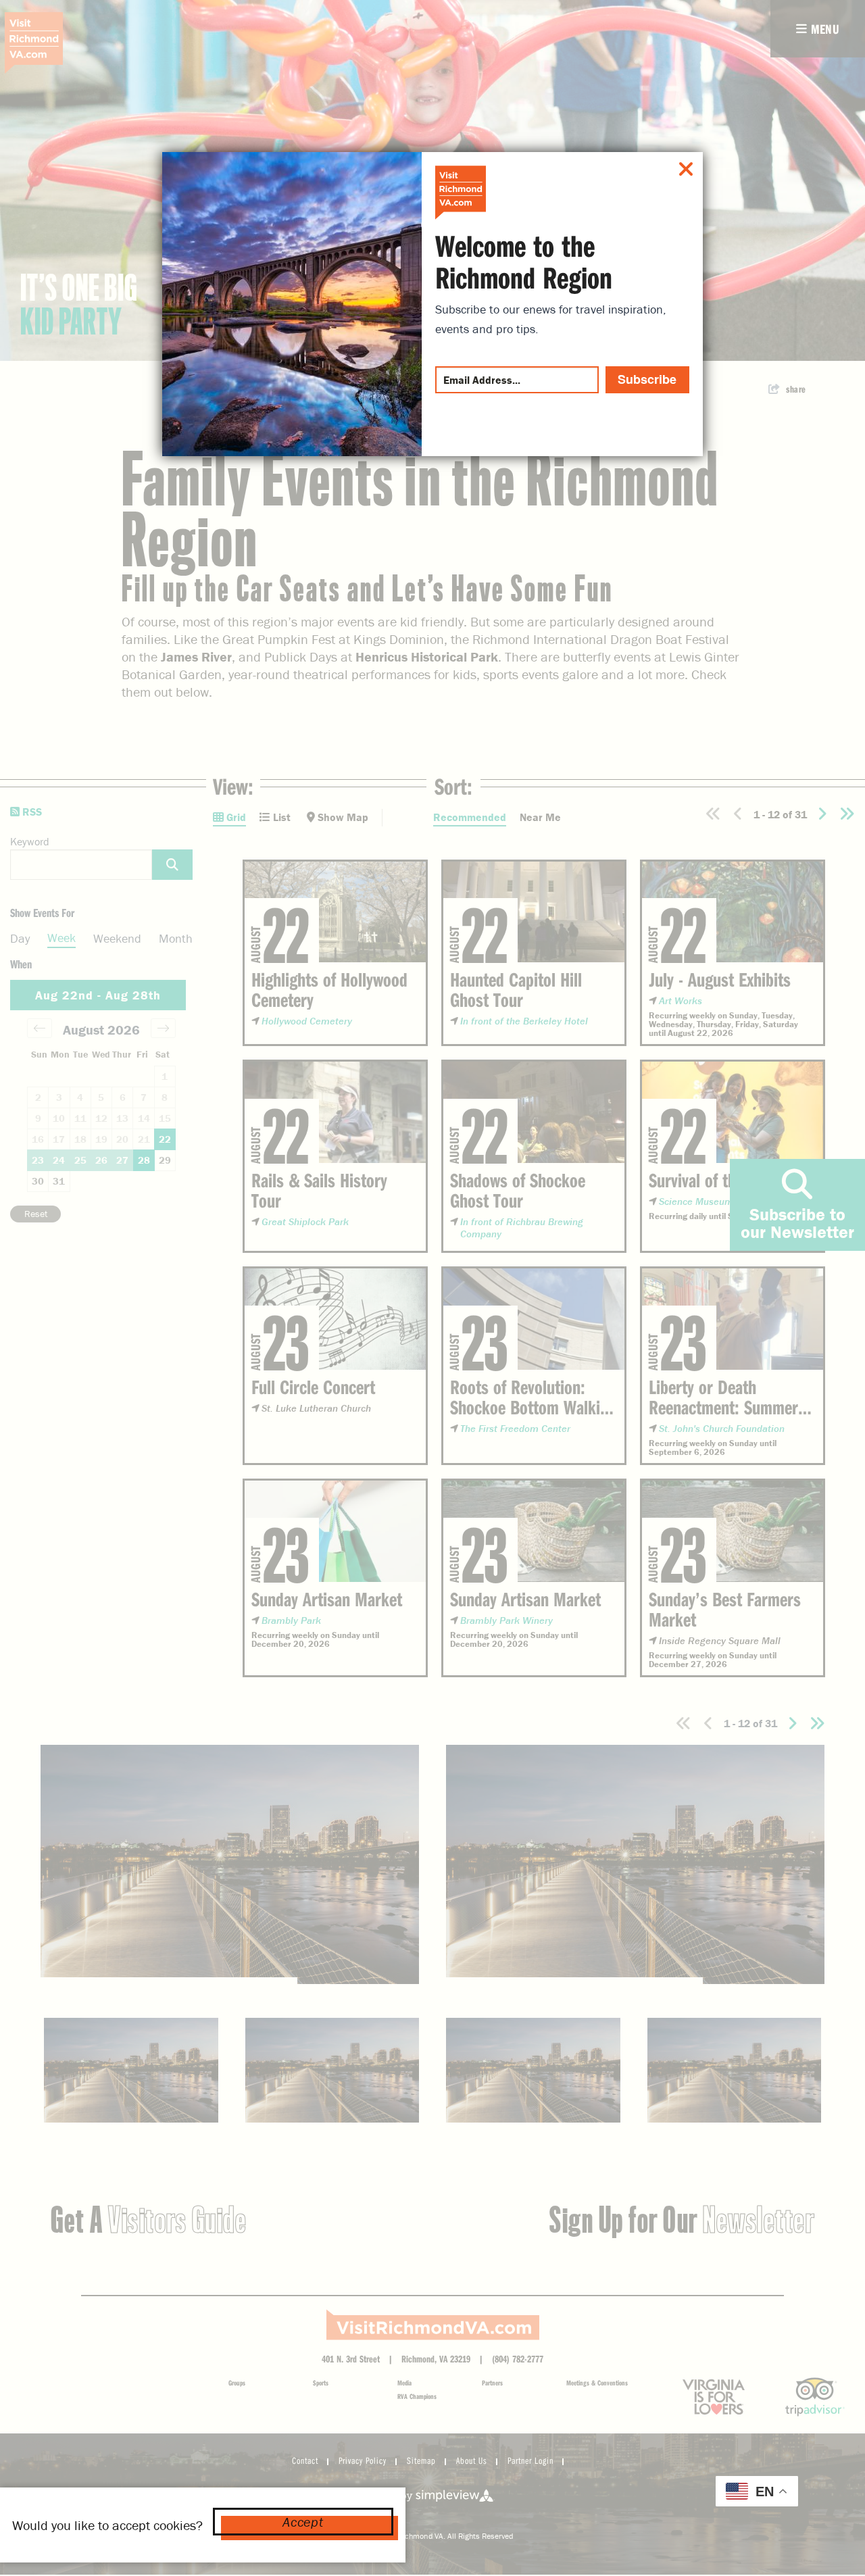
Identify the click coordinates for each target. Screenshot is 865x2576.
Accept (303, 2522)
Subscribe (647, 379)
